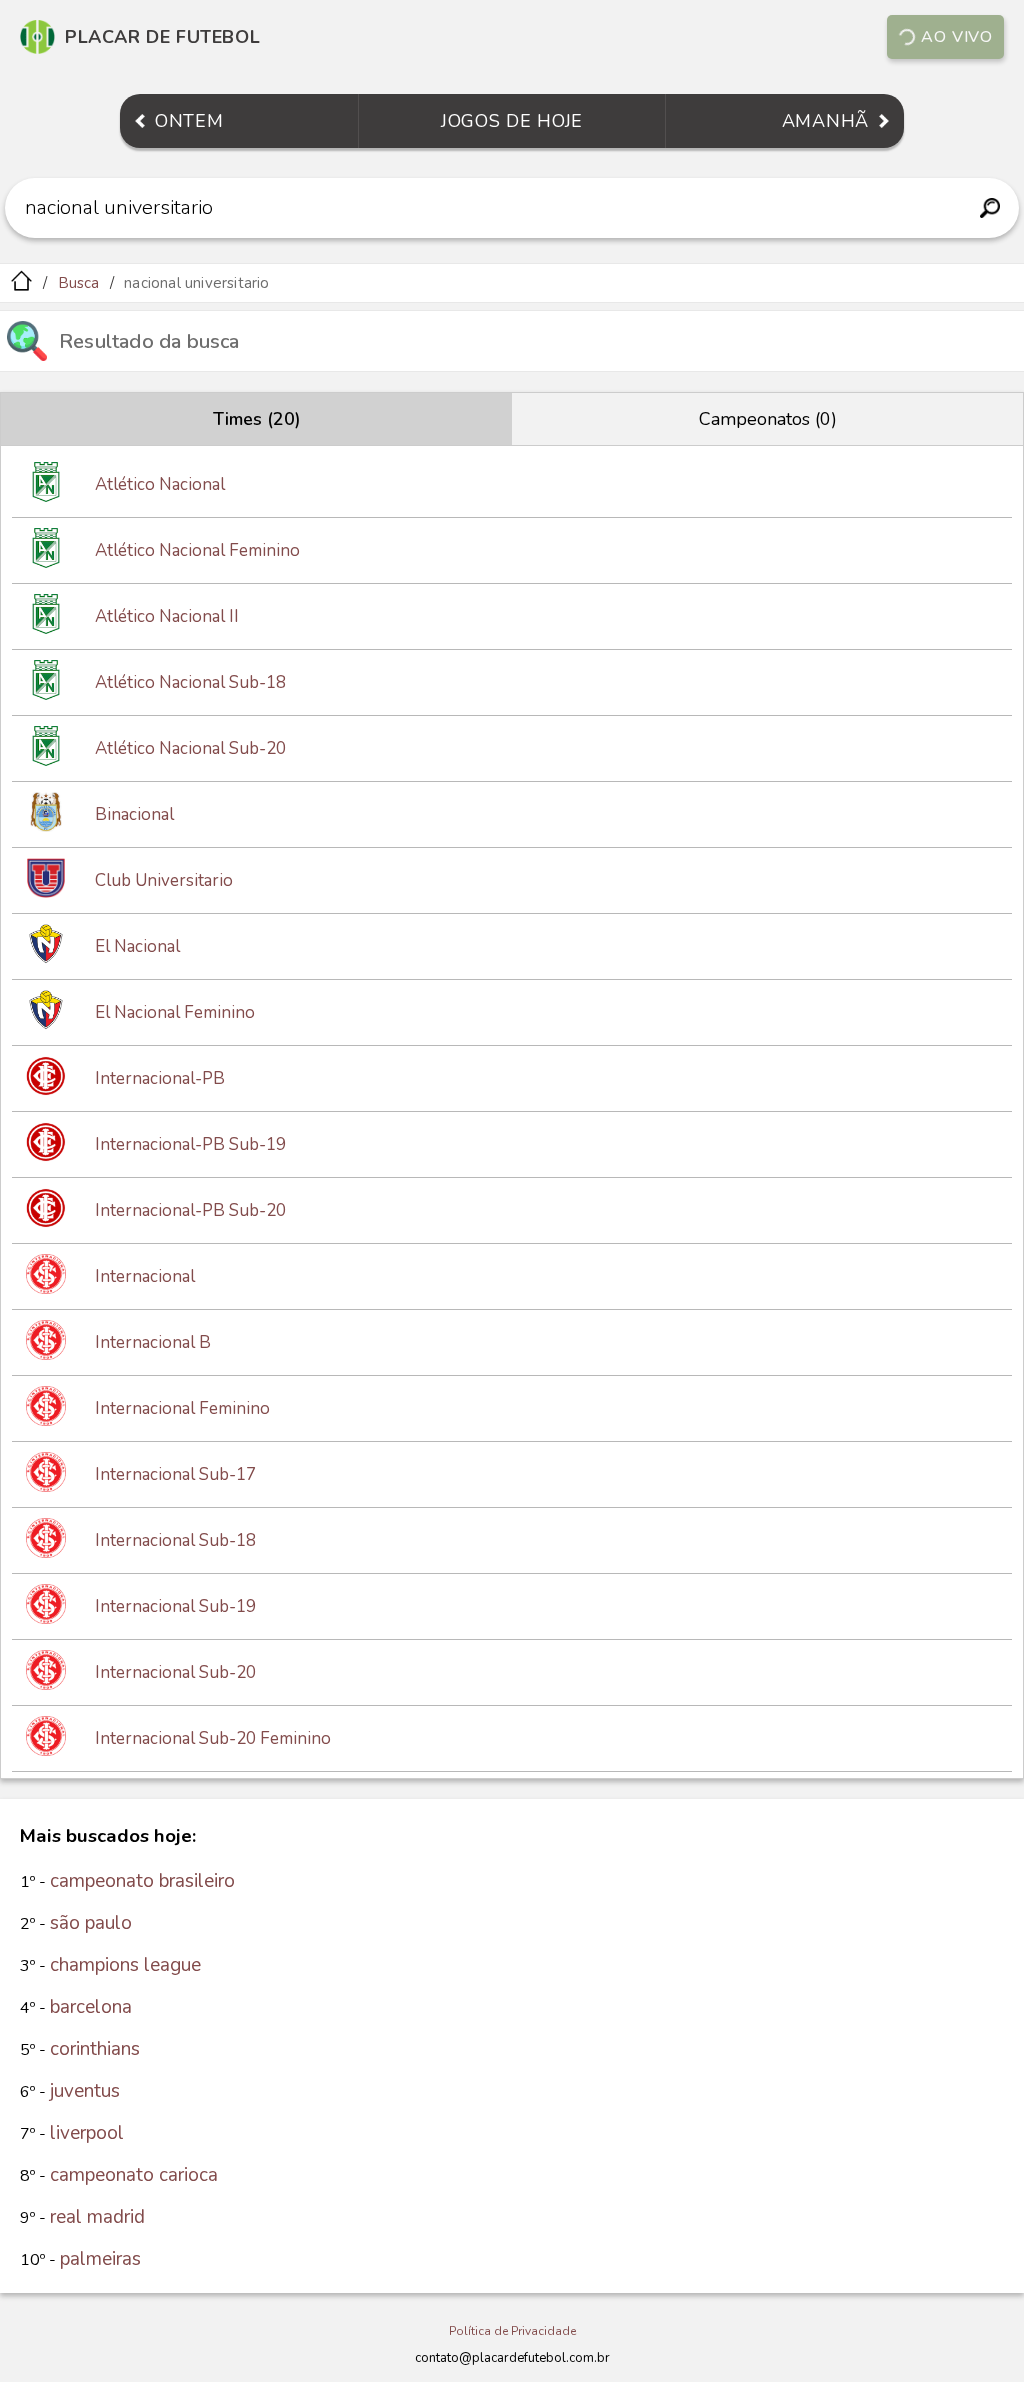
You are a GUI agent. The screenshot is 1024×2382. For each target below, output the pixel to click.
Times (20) (257, 419)
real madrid (97, 2217)
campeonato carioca (134, 2175)
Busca (79, 283)
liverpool (87, 2133)
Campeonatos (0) (768, 419)
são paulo (91, 1923)
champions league (125, 1965)
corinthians (95, 2049)
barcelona (91, 2007)
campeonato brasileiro (142, 1881)
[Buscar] (989, 208)
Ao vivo (957, 37)
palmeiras (100, 2259)
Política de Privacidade (512, 2331)
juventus (85, 2091)
